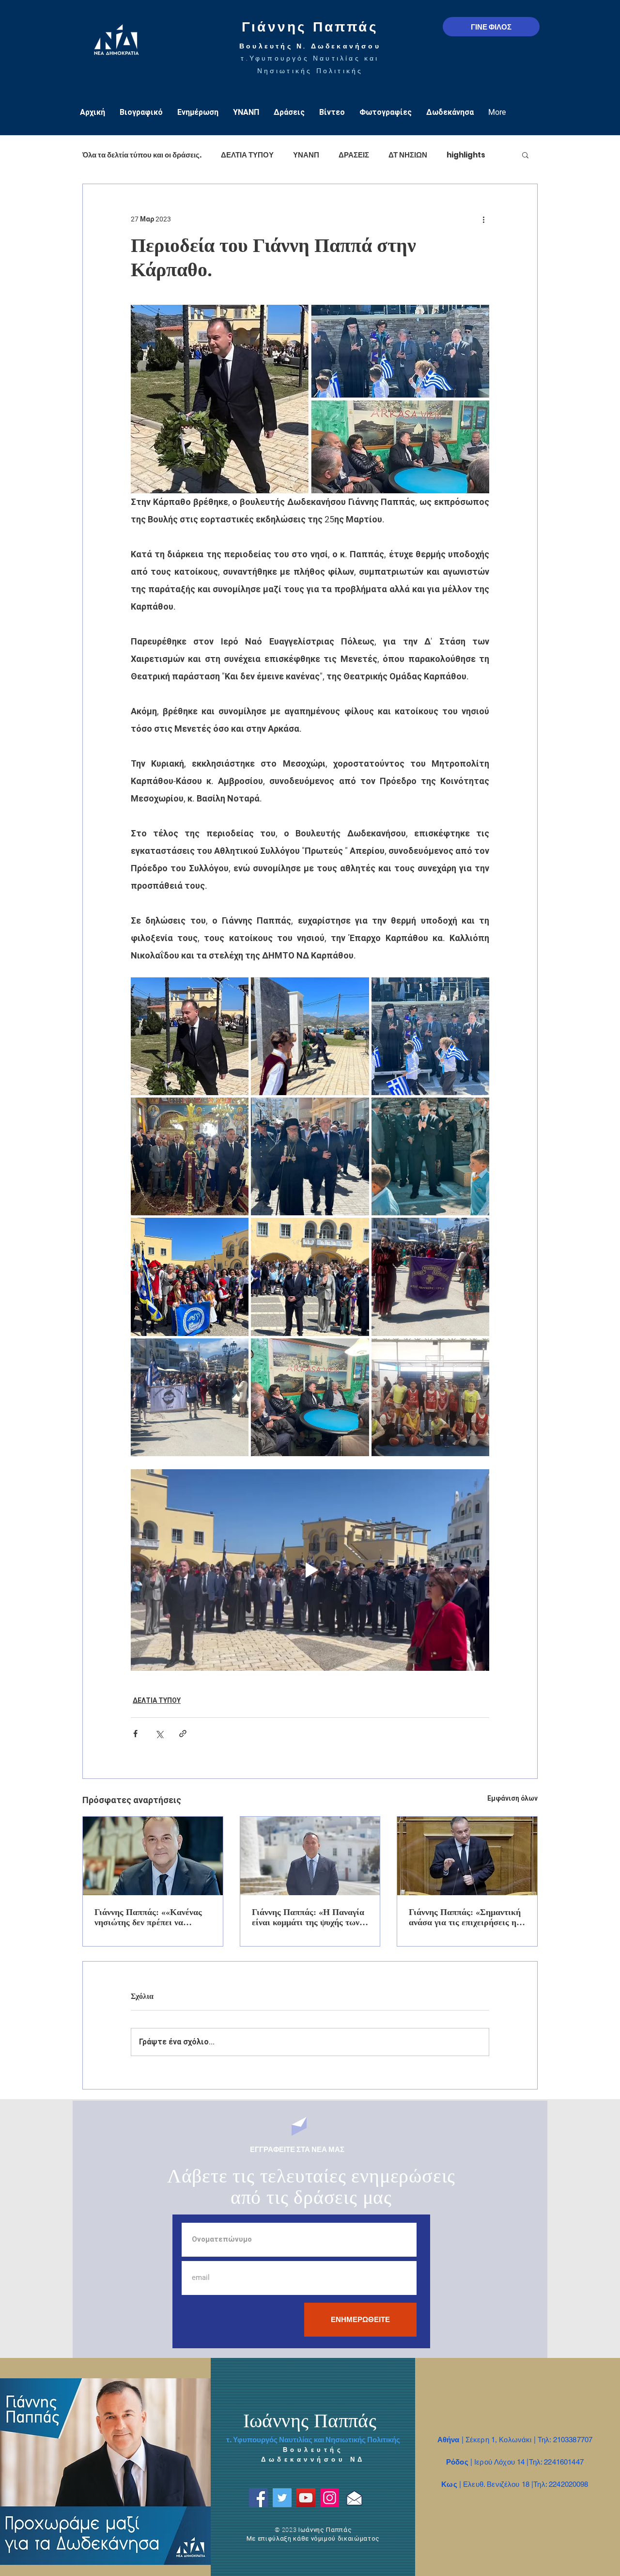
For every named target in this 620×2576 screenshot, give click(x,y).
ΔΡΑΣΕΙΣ (354, 155)
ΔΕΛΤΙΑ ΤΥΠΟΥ (247, 155)
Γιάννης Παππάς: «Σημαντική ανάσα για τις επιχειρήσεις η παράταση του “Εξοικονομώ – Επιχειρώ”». (465, 1917)
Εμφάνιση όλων (512, 1798)
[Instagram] (330, 2498)
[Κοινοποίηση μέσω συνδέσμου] (183, 1734)
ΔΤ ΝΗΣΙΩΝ (408, 155)
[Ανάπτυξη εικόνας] (190, 1036)
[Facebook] (258, 2498)
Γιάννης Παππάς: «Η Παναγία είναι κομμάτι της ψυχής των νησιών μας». (308, 1917)
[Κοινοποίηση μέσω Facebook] (135, 1734)
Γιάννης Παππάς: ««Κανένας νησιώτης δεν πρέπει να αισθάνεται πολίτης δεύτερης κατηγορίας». (149, 1917)
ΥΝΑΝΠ (306, 155)
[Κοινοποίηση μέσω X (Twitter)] (159, 1734)
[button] (525, 155)
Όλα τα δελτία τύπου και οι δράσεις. (142, 155)
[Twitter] (282, 2498)
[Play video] (310, 1570)
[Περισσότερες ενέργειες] (483, 219)
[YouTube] (306, 2498)
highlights (466, 155)
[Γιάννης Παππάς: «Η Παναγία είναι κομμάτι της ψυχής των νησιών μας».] (310, 1856)
